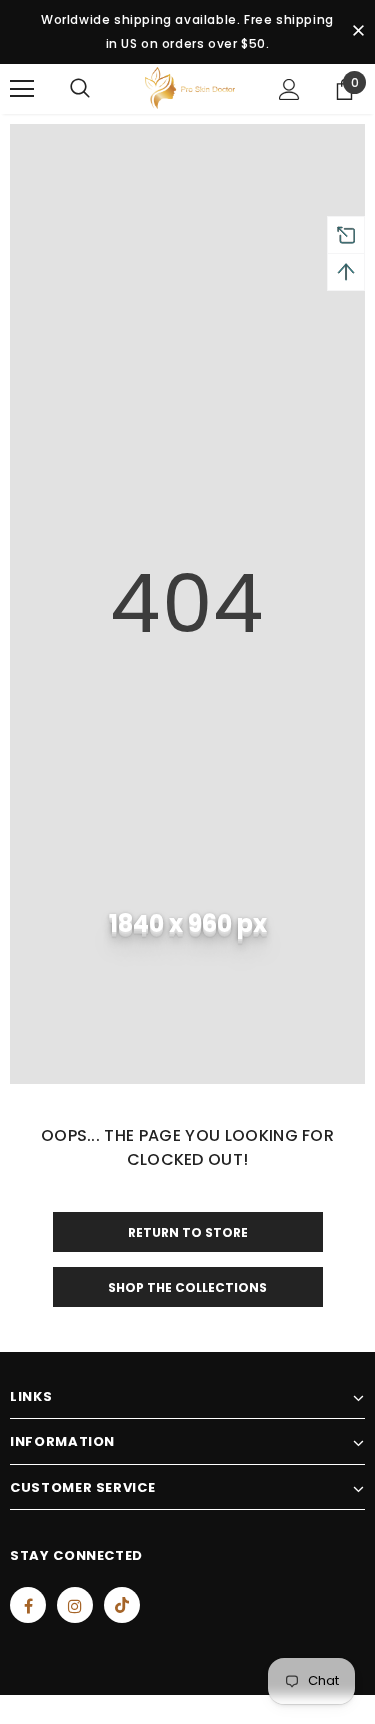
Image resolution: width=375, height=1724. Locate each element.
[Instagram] (75, 1605)
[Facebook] (28, 1605)
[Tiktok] (122, 1605)
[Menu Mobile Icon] (22, 89)
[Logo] (190, 88)
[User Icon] (289, 89)
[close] (358, 32)
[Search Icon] (80, 89)
